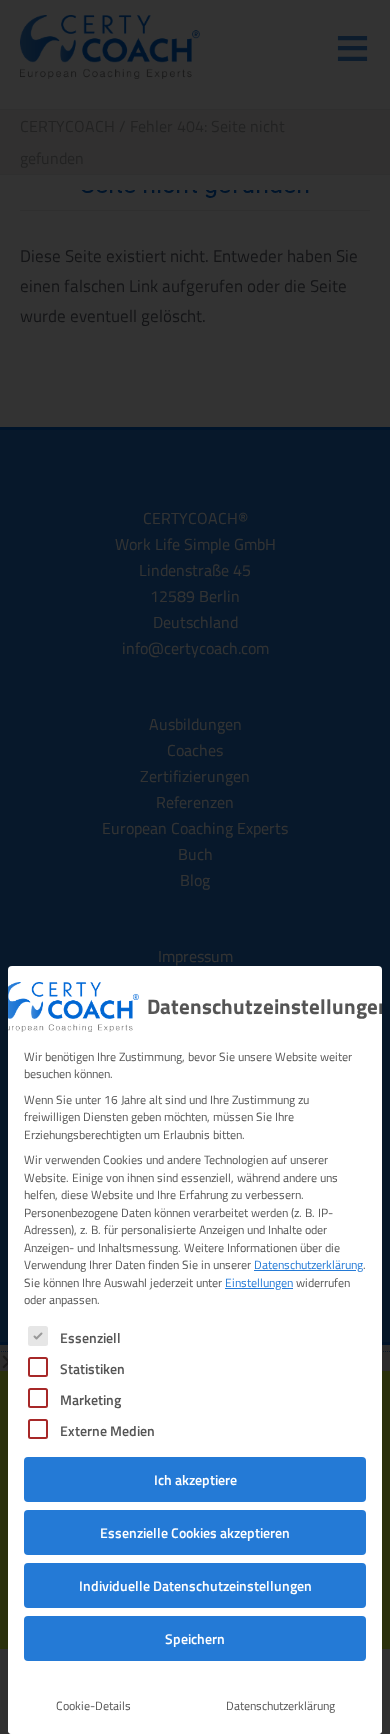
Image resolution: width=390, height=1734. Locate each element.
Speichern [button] (195, 1638)
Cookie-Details (93, 1705)
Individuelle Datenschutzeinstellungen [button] (195, 1585)
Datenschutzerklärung (308, 1264)
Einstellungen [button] (259, 1282)
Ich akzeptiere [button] (195, 1479)
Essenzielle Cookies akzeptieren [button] (195, 1532)
